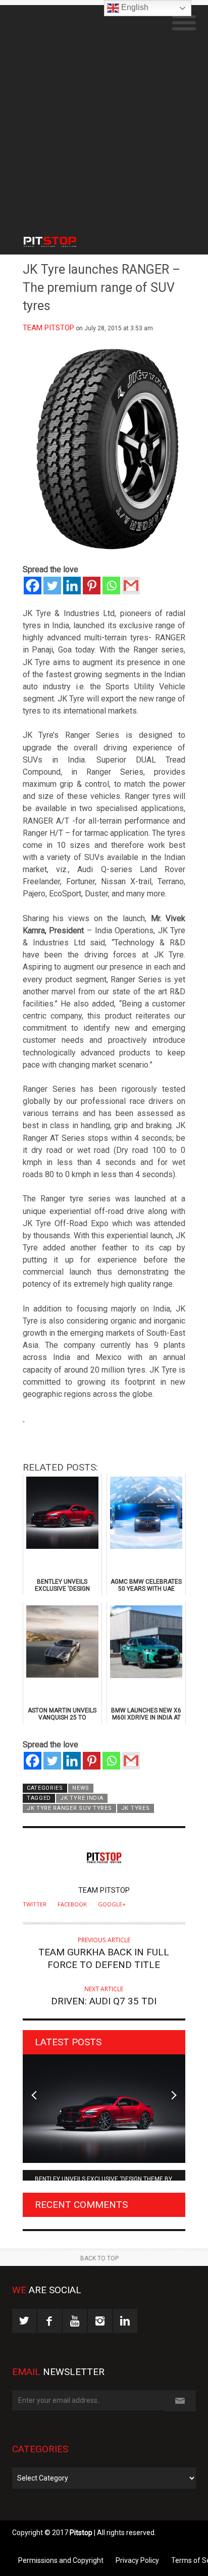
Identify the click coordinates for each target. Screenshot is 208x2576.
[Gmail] (131, 586)
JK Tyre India (82, 1798)
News (81, 1788)
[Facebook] (33, 586)
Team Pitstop (48, 328)
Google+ (112, 1904)
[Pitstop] (63, 237)
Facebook (72, 1904)
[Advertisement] (104, 109)
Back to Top (99, 2258)
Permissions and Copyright (61, 2560)
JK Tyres (136, 1808)
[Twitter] (52, 586)
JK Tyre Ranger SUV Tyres (69, 1808)
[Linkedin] (72, 586)
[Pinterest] (92, 586)
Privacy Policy (137, 2560)
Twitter (35, 1904)
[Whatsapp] (111, 586)
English (134, 7)
